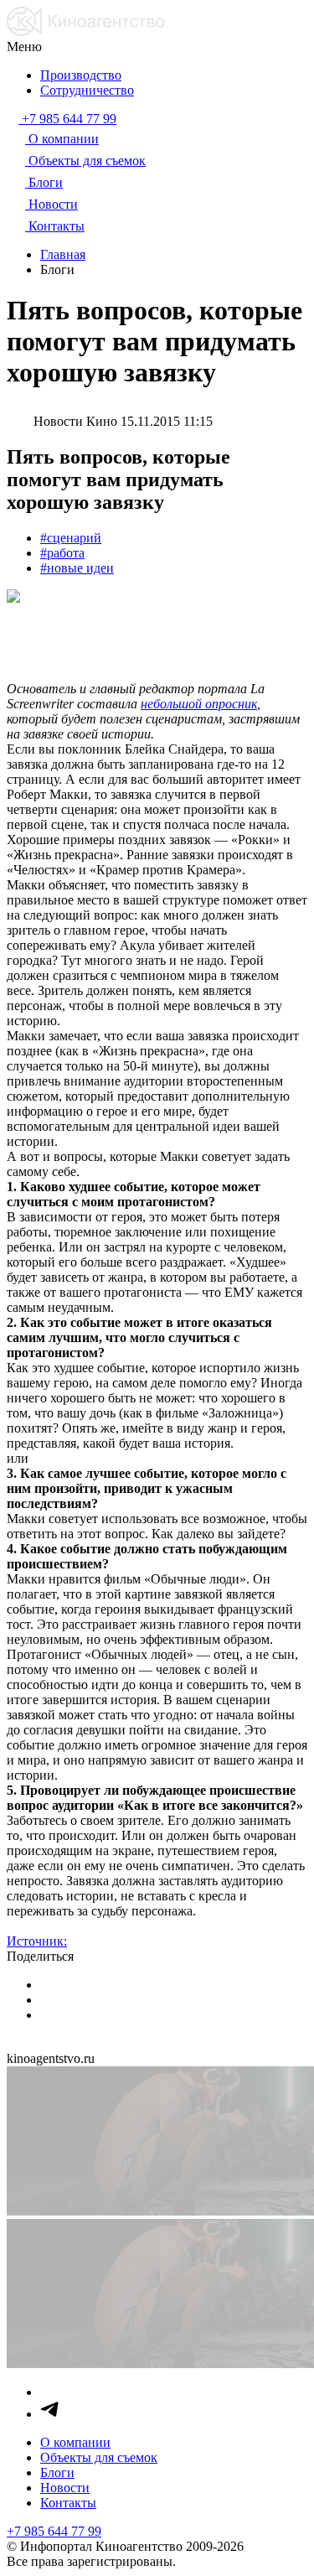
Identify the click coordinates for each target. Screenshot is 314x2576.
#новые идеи (77, 568)
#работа (62, 553)
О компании (75, 2442)
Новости (65, 2488)
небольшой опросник (199, 704)
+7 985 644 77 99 (54, 2531)
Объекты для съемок (99, 2457)
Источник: (37, 1941)
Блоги (57, 2472)
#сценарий (71, 538)
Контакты (68, 2503)
